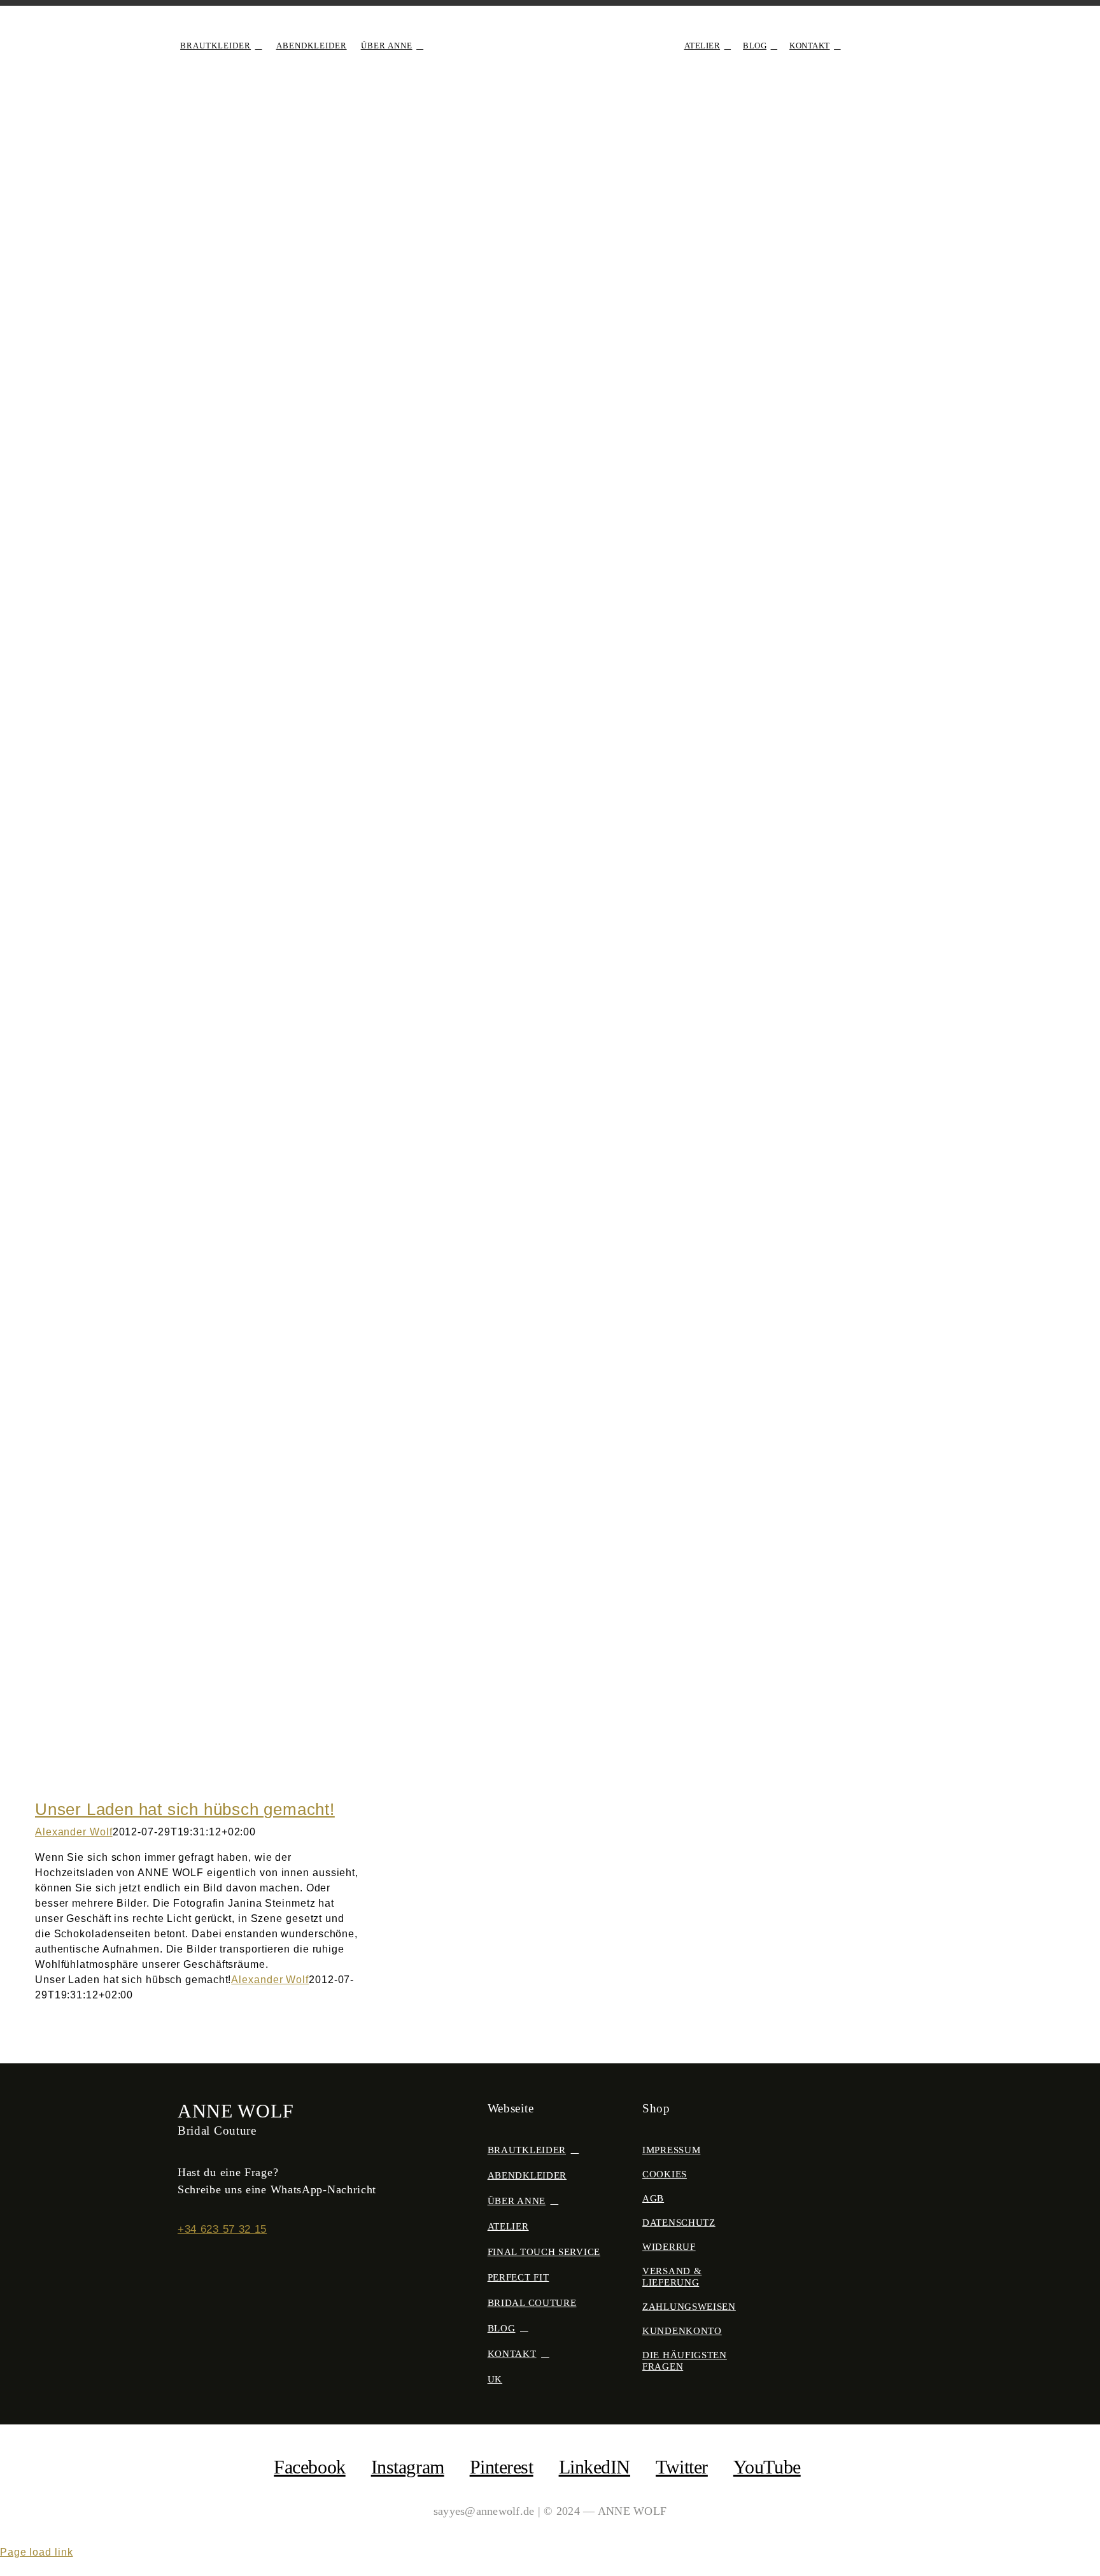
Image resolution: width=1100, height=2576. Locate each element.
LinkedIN (595, 2467)
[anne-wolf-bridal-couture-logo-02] (550, 30)
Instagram (408, 2467)
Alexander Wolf (74, 1832)
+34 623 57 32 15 (222, 2229)
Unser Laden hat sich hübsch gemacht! (185, 1809)
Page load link (37, 2552)
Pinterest (502, 2467)
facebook (309, 2467)
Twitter (682, 2467)
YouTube (767, 2467)
